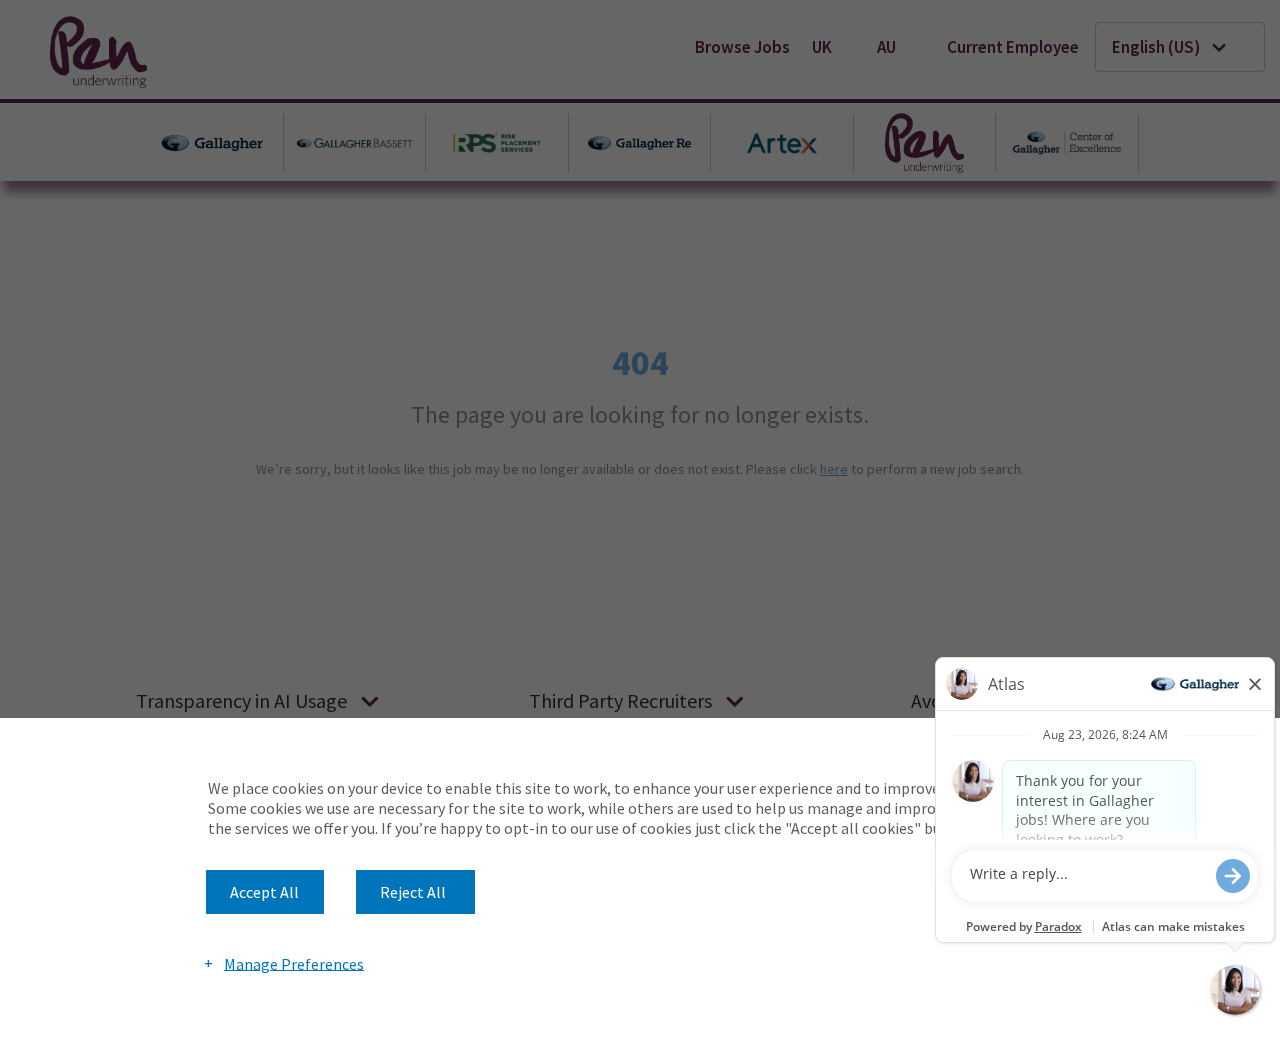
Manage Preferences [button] (294, 963)
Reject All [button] (413, 892)
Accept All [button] (264, 892)
